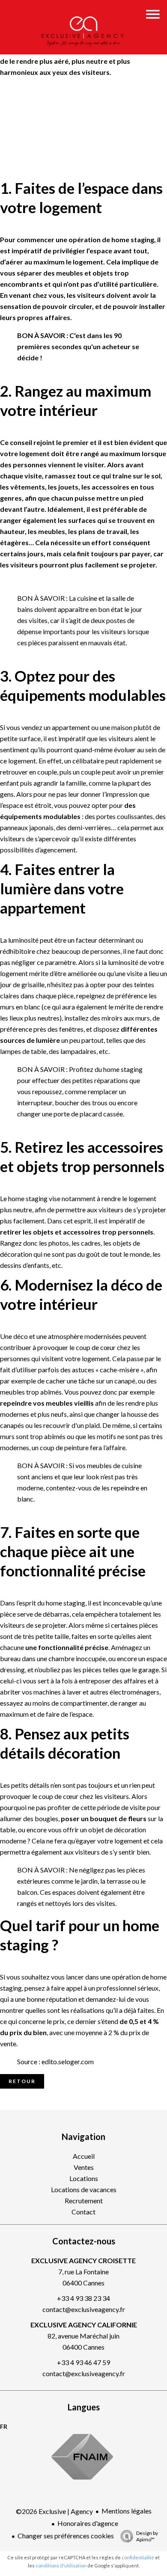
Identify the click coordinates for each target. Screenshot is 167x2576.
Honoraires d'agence (88, 2523)
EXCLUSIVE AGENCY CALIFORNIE (84, 2325)
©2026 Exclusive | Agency (54, 2511)
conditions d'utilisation (61, 2566)
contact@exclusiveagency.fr (84, 2309)
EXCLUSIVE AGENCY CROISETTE (83, 2260)
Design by (147, 2536)
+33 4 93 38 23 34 (83, 2298)
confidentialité (138, 2557)
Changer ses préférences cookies (66, 2536)
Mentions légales (127, 2511)
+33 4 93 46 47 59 (83, 2362)
